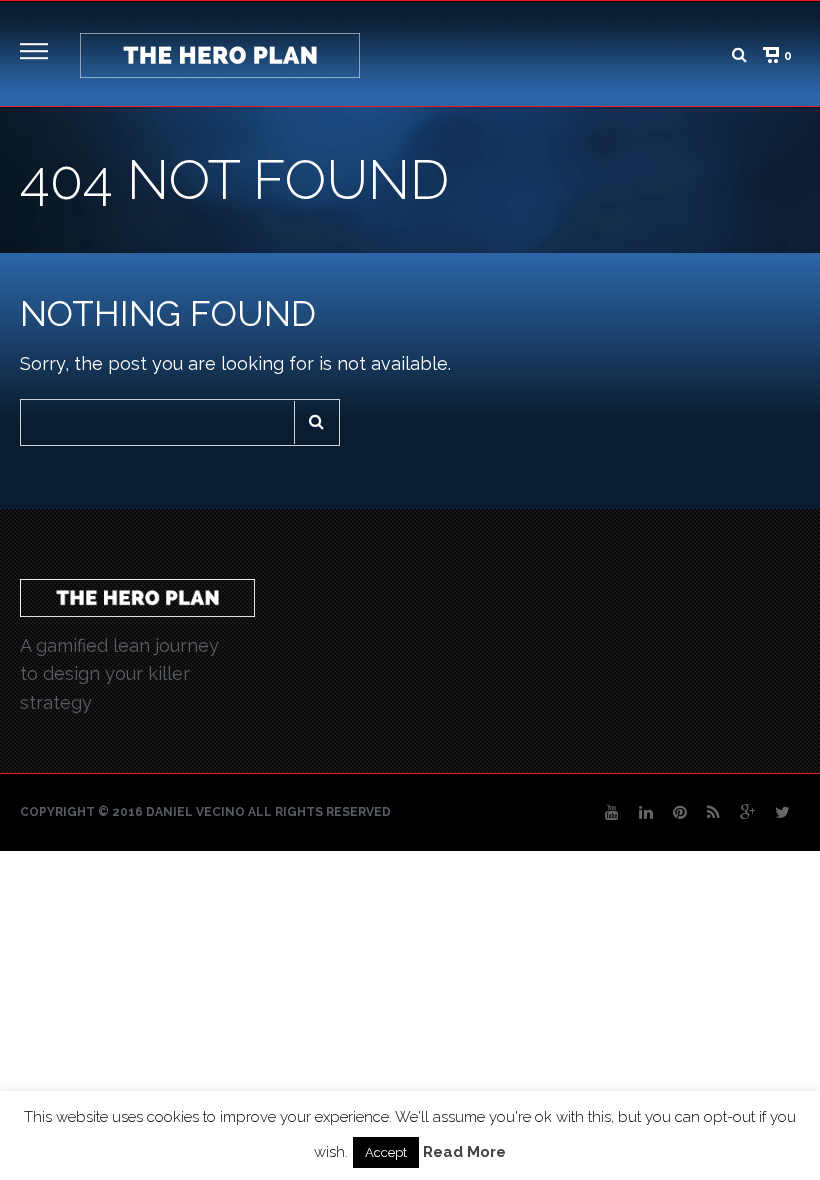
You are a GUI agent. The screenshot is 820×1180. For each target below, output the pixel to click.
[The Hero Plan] (220, 53)
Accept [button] (386, 1152)
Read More (464, 1152)
